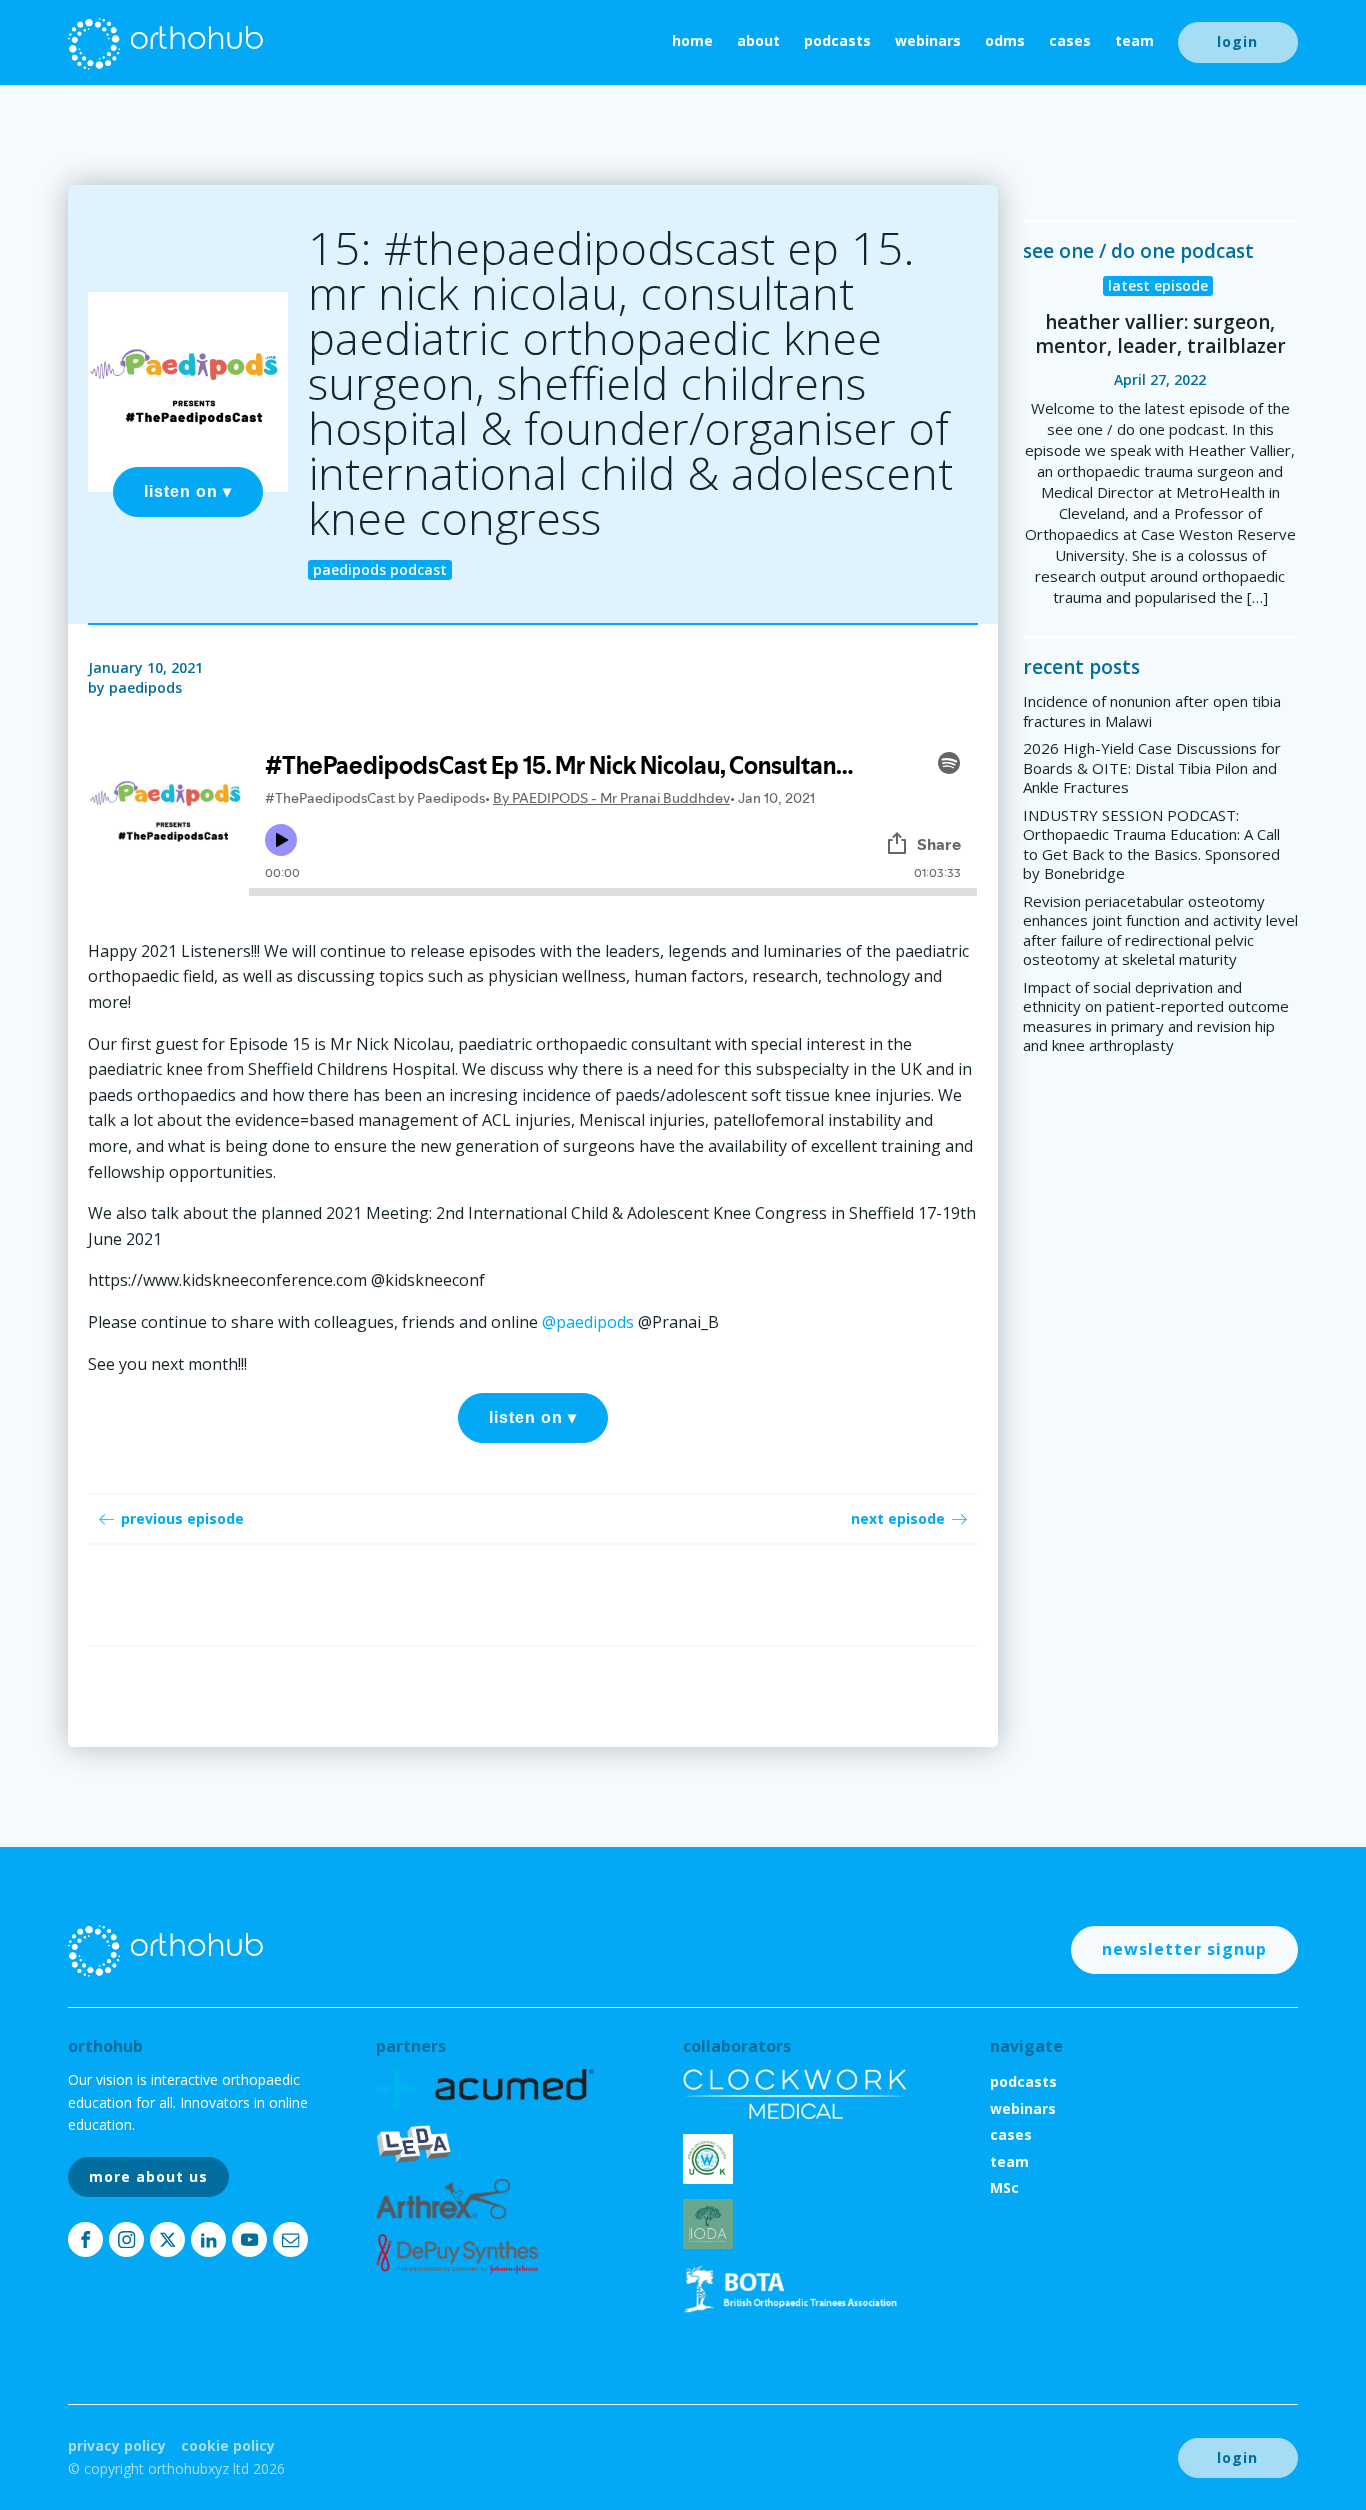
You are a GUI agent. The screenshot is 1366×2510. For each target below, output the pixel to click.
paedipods (145, 687)
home (692, 40)
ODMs (1005, 40)
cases (1070, 40)
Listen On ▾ (188, 491)
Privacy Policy (117, 2445)
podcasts (837, 40)
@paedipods (588, 1322)
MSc (1004, 2187)
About (758, 40)
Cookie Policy (228, 2445)
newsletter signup (1184, 1949)
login (1237, 41)
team (1134, 40)
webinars (928, 40)
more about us (148, 2176)
